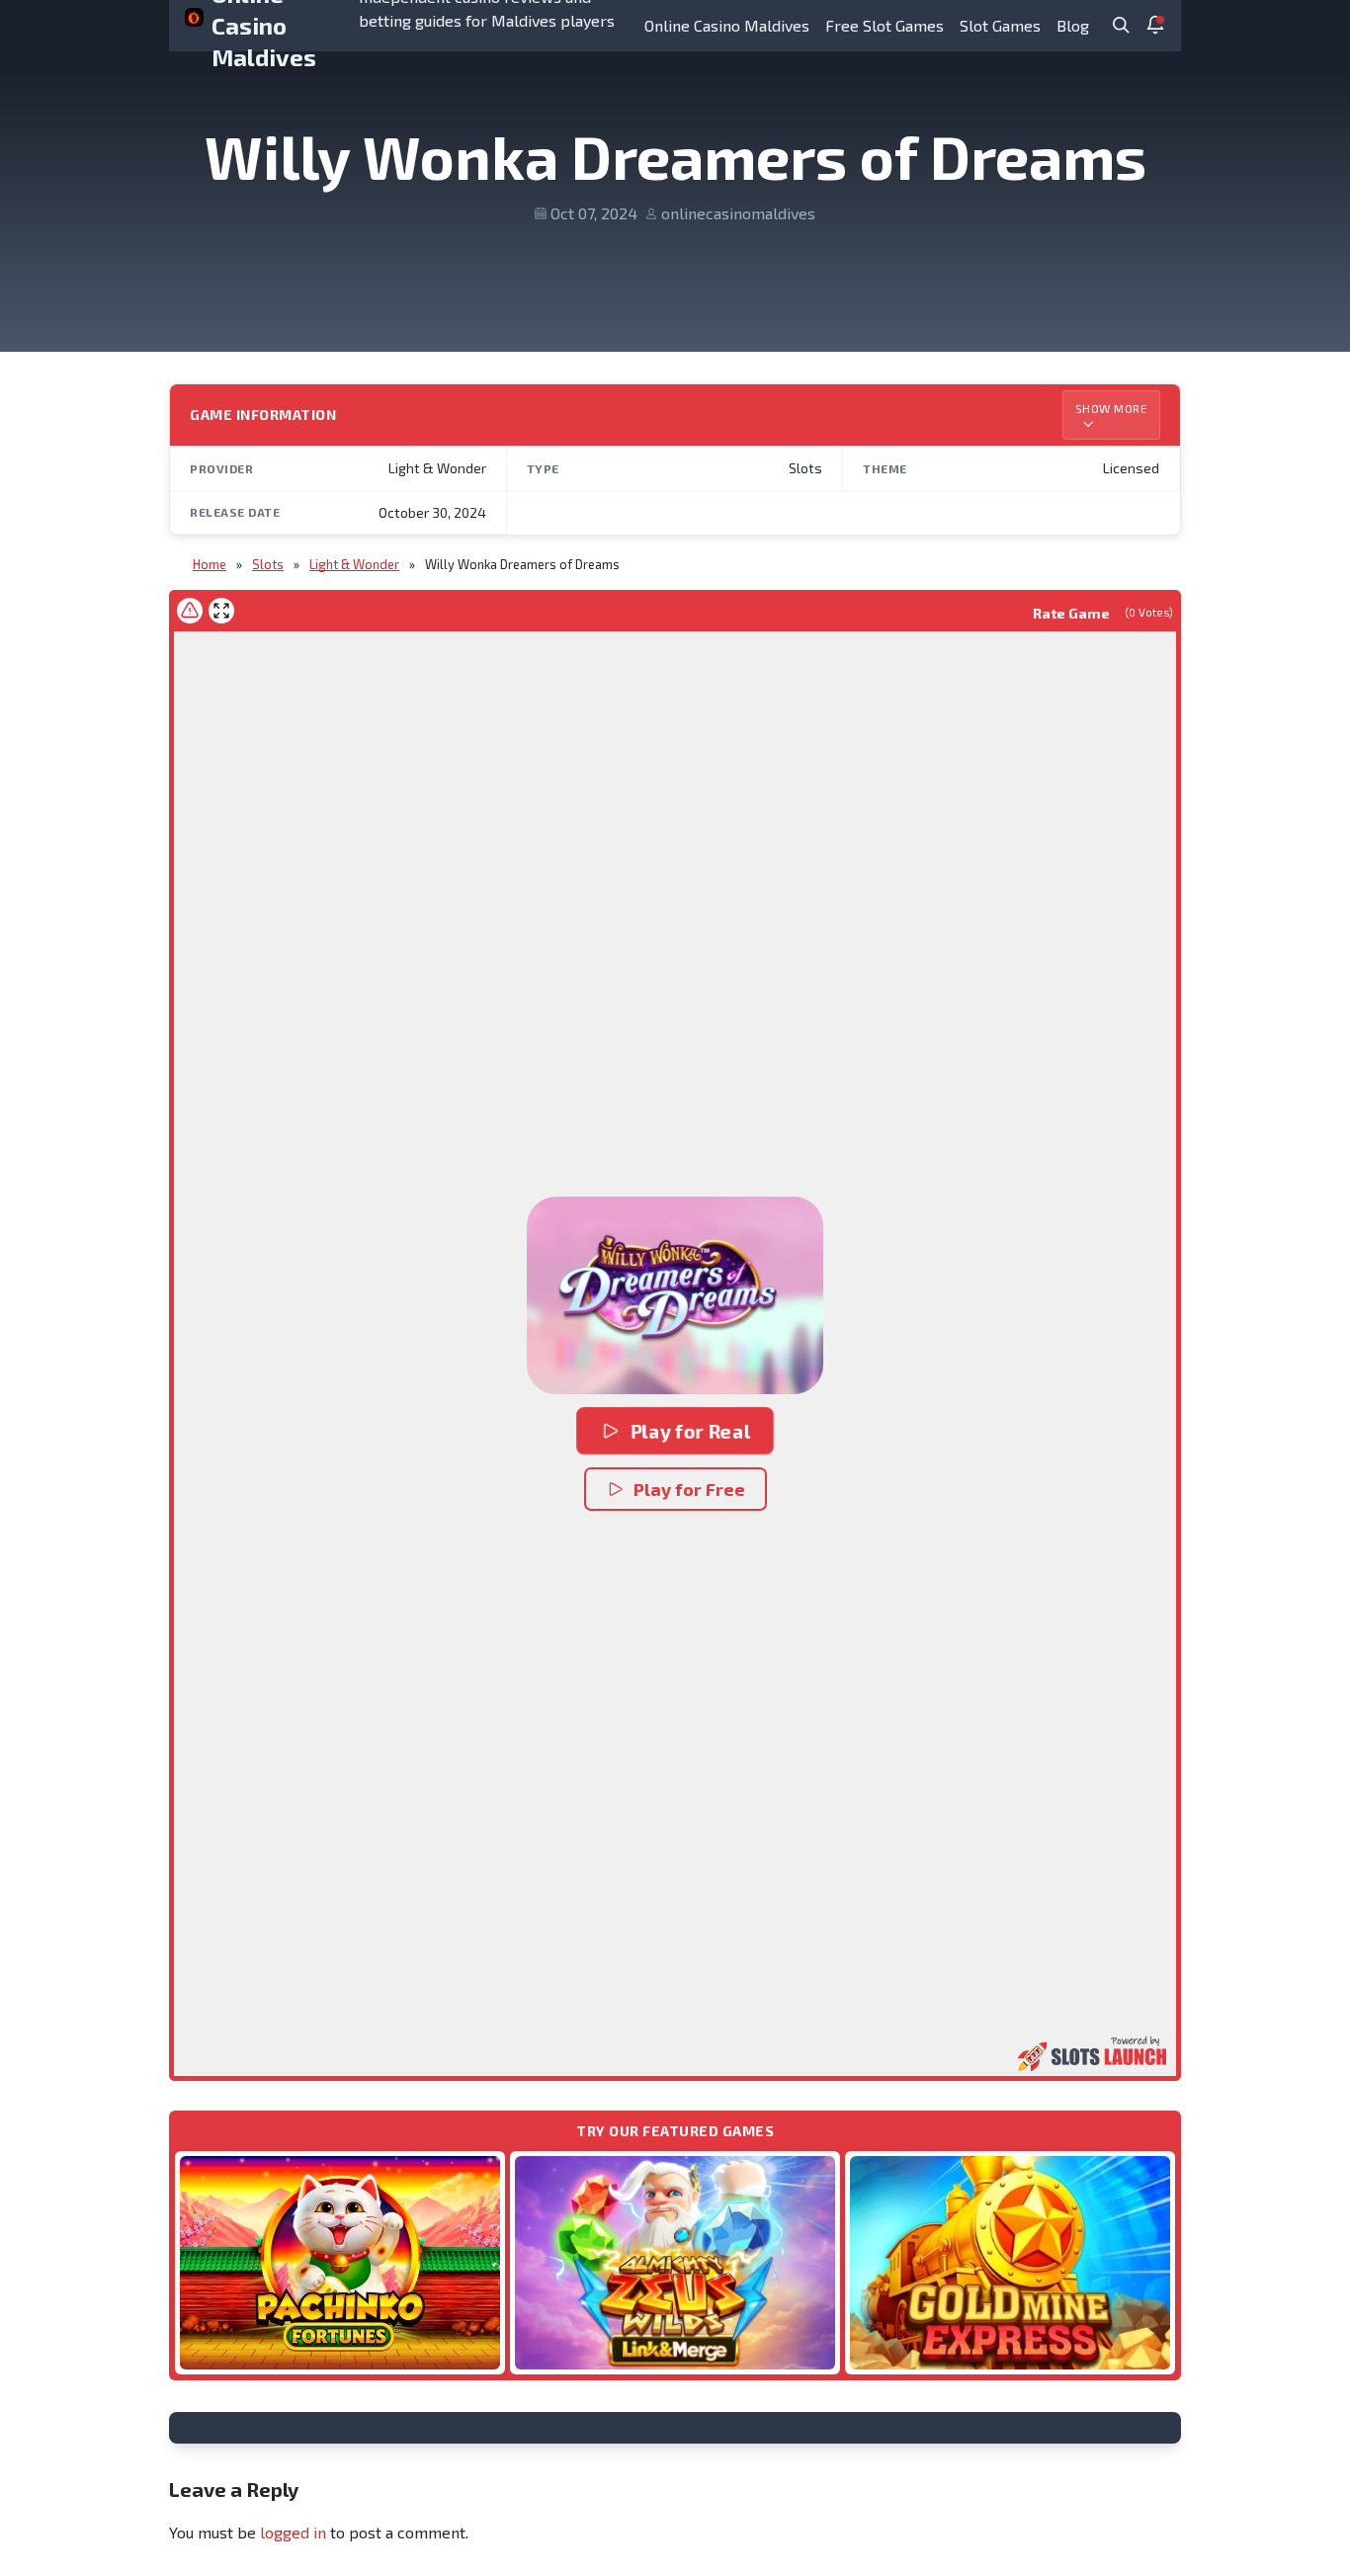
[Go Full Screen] (221, 611)
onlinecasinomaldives (738, 213)
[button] (675, 1295)
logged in (293, 2532)
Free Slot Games (885, 25)
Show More (1112, 408)
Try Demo (340, 2262)
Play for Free (689, 1489)
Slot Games (1000, 25)
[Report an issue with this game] (190, 611)
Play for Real (690, 1431)
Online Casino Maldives (727, 25)
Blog (1073, 25)
